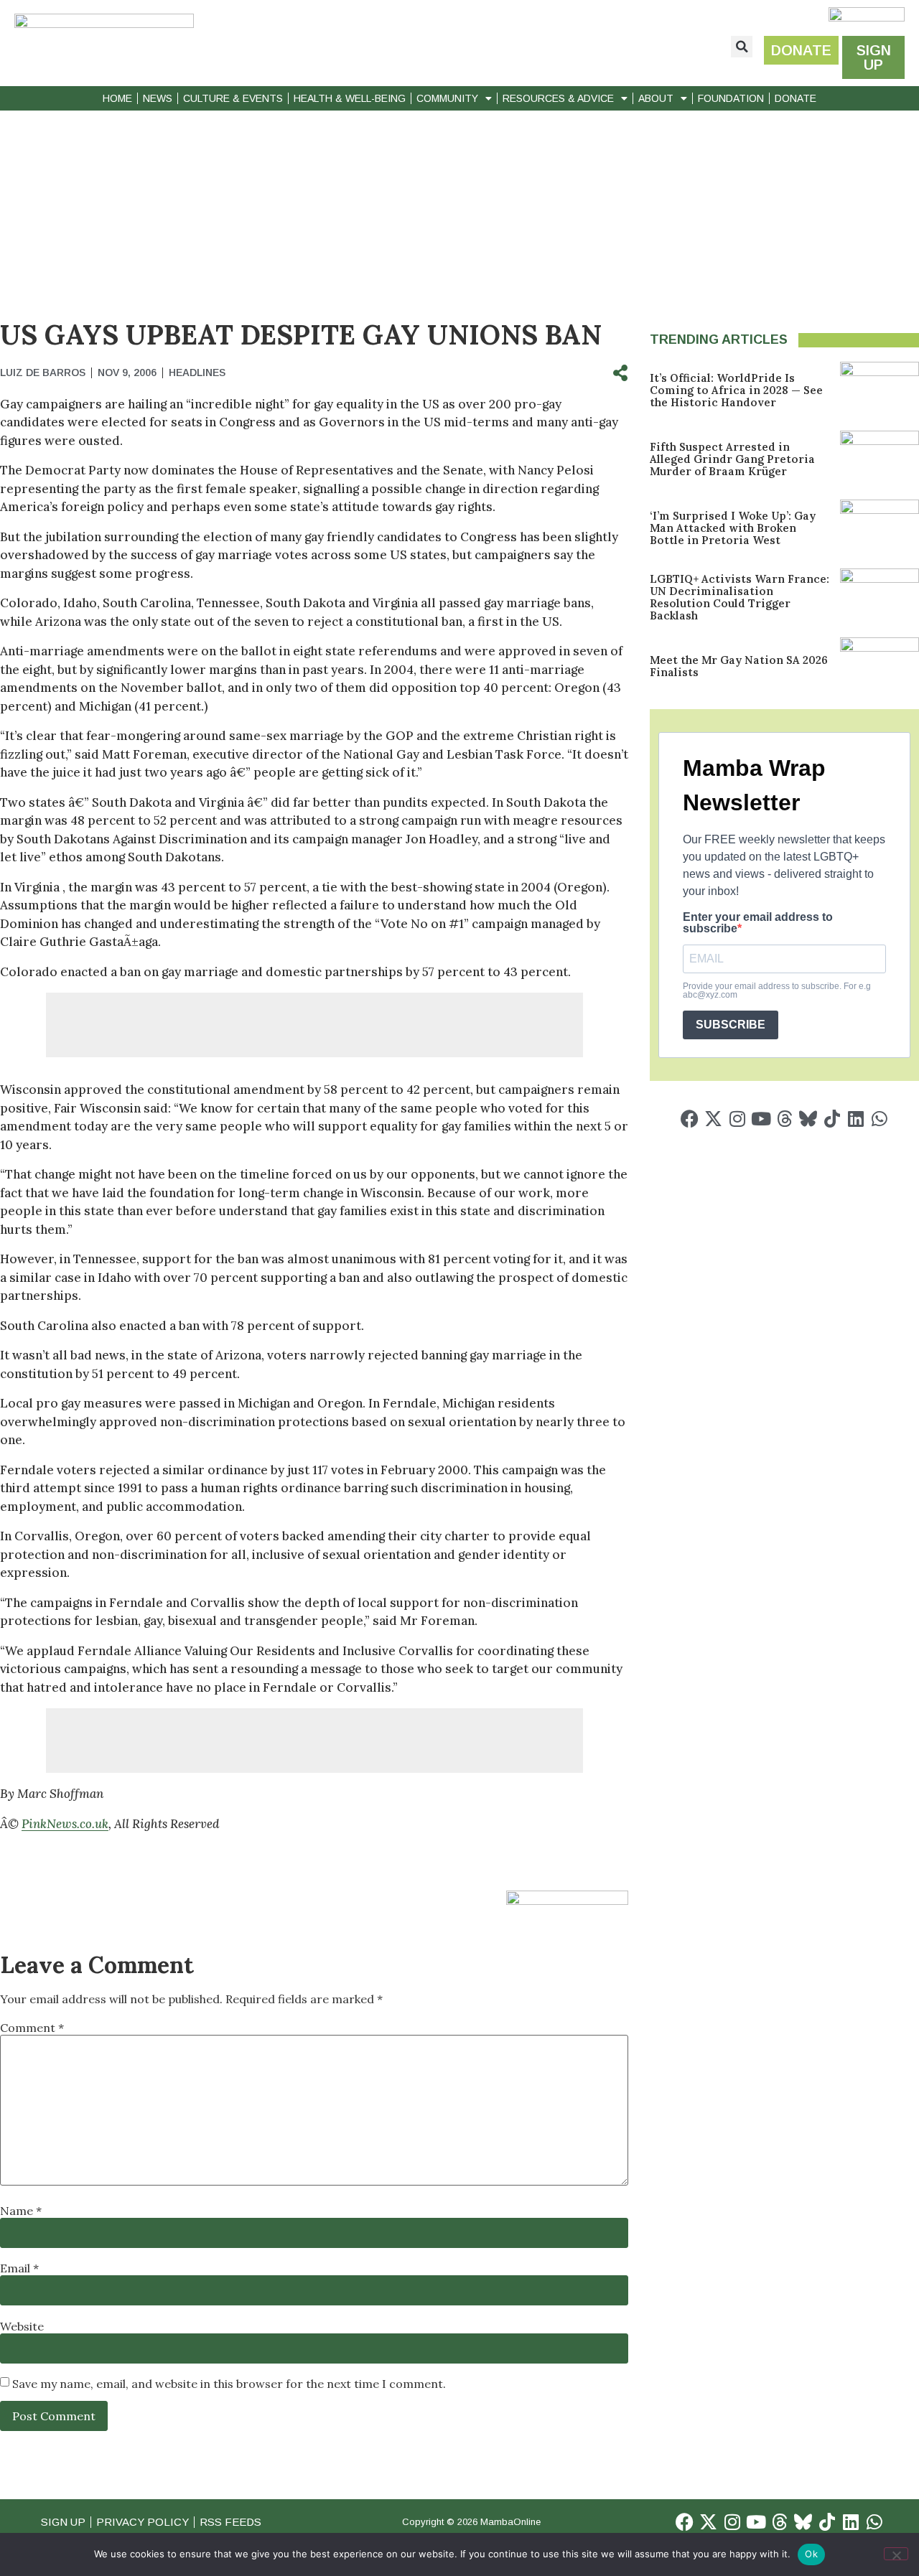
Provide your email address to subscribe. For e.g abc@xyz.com (777, 990)
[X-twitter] (713, 1119)
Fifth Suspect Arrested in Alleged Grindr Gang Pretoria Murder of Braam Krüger (732, 459)
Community (447, 98)
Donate (796, 98)
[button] (742, 47)
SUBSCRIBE (731, 1025)
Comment (32, 2028)
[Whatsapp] (879, 1119)
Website (22, 2326)
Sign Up (63, 2522)
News (158, 98)
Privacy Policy (143, 2522)
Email (19, 2268)
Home (117, 98)
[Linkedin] (855, 1119)
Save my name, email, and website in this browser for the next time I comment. (229, 2384)
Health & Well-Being (350, 98)
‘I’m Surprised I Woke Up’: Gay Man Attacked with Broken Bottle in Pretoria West (733, 528)
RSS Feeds (230, 2522)
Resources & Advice (558, 98)
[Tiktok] (832, 1119)
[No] (896, 2554)
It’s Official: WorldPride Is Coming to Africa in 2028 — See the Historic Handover (736, 390)
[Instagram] (737, 1119)
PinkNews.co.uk (65, 1824)
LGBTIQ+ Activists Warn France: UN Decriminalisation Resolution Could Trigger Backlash (740, 597)
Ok (811, 2554)
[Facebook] (690, 1119)
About (656, 98)
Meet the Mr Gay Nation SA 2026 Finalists (739, 666)
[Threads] (784, 1119)
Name (21, 2211)
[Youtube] (761, 1119)
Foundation (731, 98)
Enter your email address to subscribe (758, 923)
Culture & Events (233, 98)
